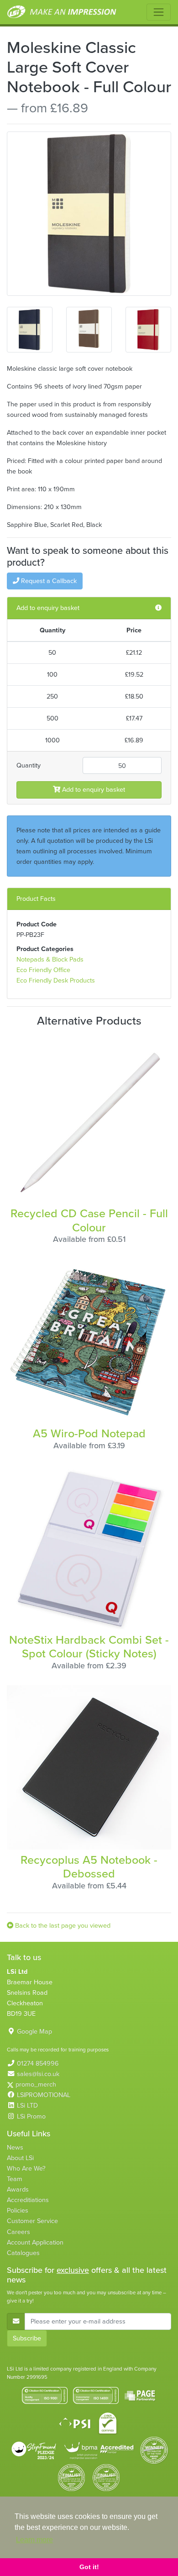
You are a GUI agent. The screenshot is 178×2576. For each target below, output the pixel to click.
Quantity (29, 765)
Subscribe (27, 2338)
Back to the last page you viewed (62, 1925)
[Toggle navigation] (159, 12)
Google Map (34, 2031)
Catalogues (23, 2253)
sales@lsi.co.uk (38, 2074)
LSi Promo (31, 2116)
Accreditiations (28, 2200)
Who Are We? (26, 2168)
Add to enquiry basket (93, 789)
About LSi (20, 2158)
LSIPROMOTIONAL (44, 2095)
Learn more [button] (34, 2540)
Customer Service (32, 2221)
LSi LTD (27, 2105)
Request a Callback (48, 581)
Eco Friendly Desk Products (56, 980)
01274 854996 (38, 2063)
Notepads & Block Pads (50, 959)
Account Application (35, 2242)
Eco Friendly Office (43, 970)
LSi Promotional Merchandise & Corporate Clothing (62, 12)
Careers (18, 2232)
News (15, 2147)
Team (15, 2179)
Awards (18, 2189)
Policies (18, 2210)
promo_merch (36, 2084)
